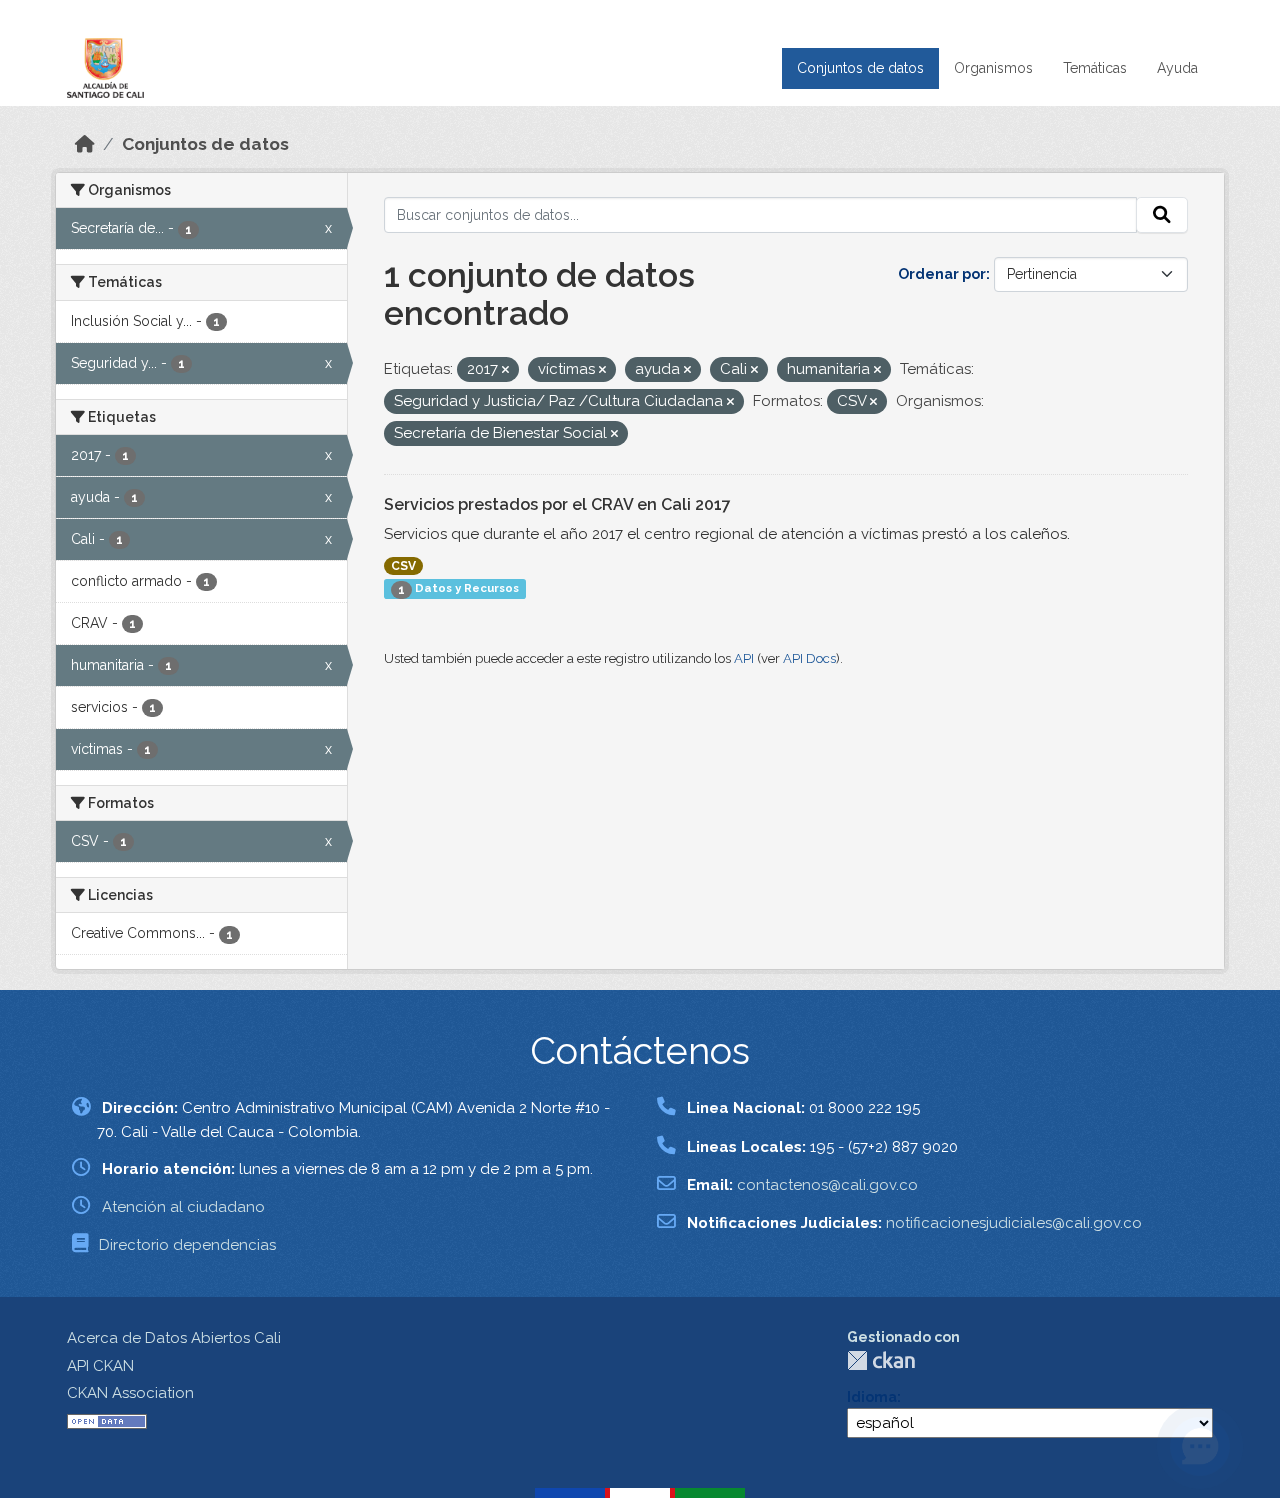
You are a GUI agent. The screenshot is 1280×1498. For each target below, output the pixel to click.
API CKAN (100, 1366)
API (744, 658)
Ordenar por (942, 274)
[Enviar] (1162, 215)
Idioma (872, 1397)
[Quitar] (505, 370)
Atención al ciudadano (183, 1207)
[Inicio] (85, 144)
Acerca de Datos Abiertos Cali (174, 1338)
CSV (403, 566)
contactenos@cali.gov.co (827, 1185)
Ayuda (1177, 68)
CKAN (881, 1360)
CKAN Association (130, 1393)
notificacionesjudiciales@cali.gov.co (1014, 1223)
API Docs (809, 658)
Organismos (993, 68)
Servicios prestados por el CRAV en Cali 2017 (557, 504)
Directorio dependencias (187, 1245)
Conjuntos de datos (860, 68)
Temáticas (1095, 68)
